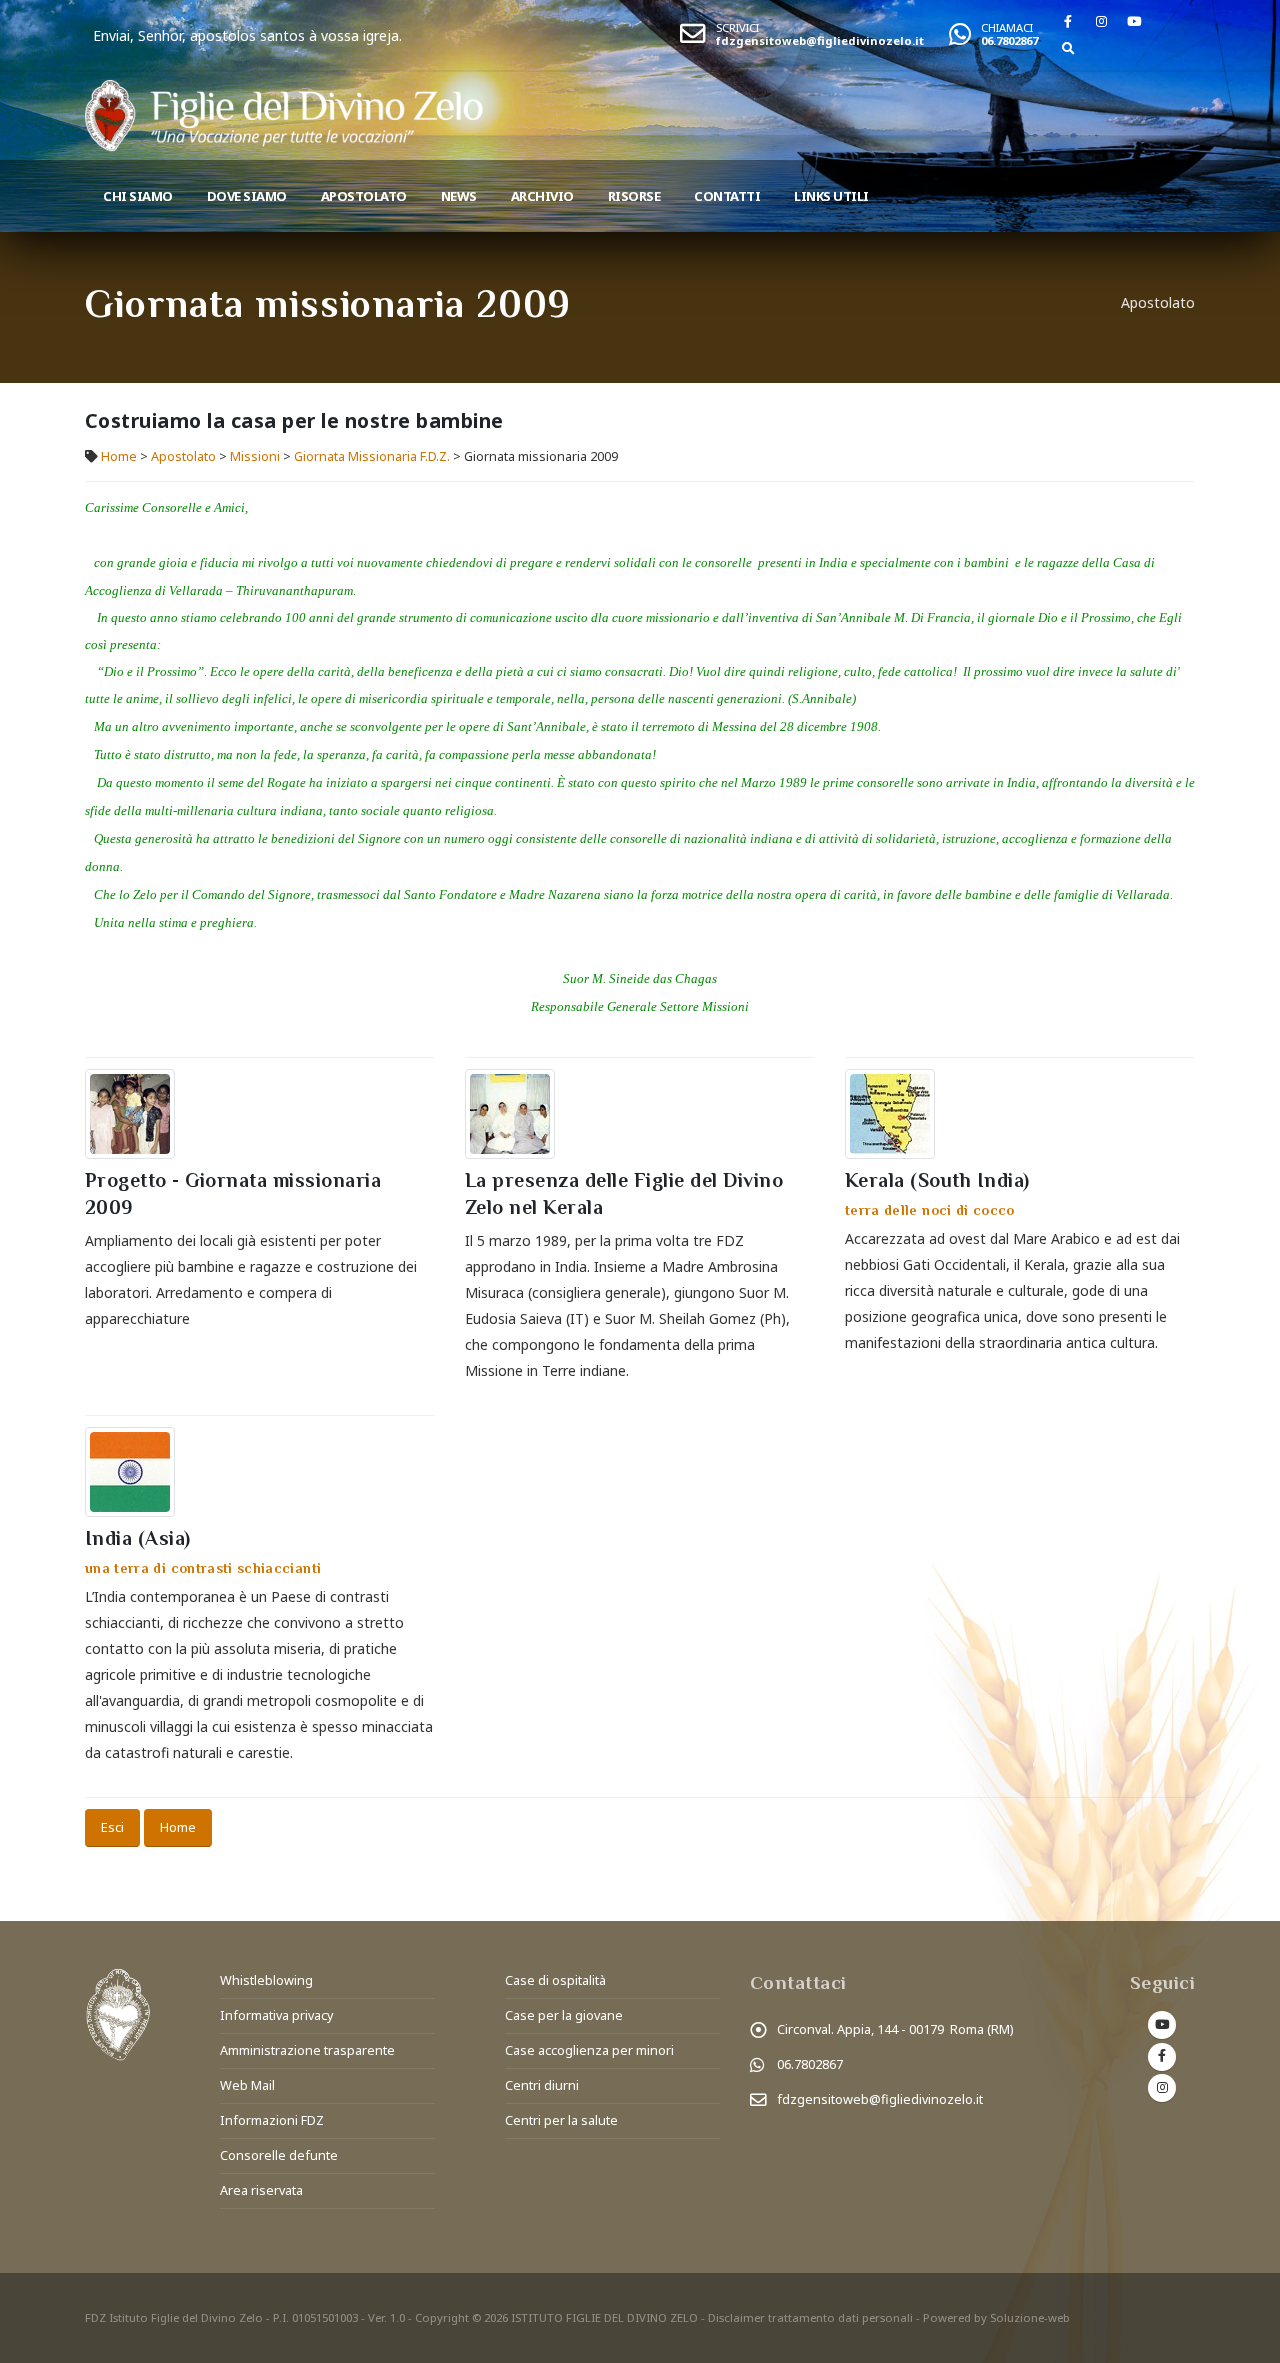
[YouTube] (1134, 21)
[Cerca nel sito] (1068, 48)
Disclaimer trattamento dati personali (810, 2317)
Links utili (831, 196)
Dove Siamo (247, 196)
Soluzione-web (1030, 2317)
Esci (112, 1827)
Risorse (634, 196)
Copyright (442, 2317)
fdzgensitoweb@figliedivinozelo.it (820, 40)
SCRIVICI (737, 27)
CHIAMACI (1007, 27)
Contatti (727, 196)
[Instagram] (1101, 21)
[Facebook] (1068, 21)
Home (119, 456)
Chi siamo (138, 196)
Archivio (542, 196)
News (459, 196)
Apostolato (364, 196)
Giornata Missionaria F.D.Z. (372, 456)
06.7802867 (1009, 40)
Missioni (255, 456)
